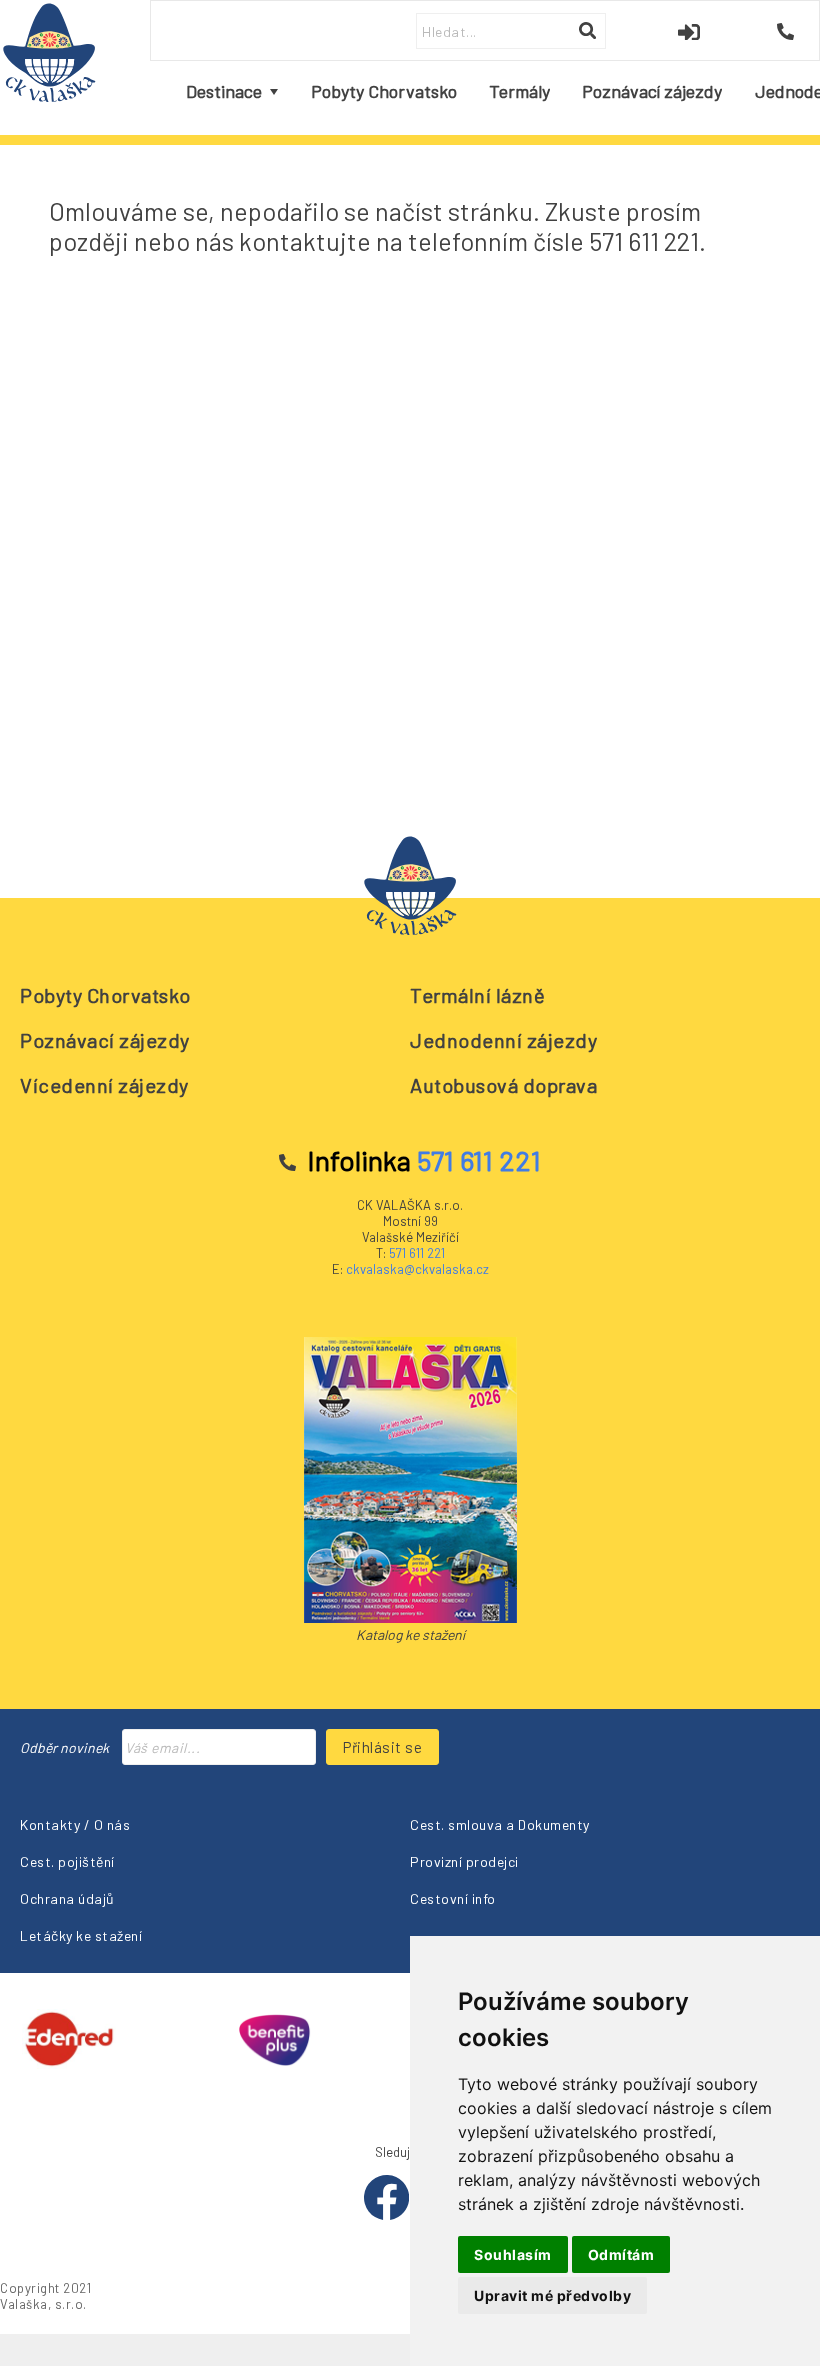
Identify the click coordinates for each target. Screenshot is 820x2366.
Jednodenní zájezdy (503, 1040)
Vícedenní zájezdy (104, 1085)
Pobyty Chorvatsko (105, 995)
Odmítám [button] (621, 2254)
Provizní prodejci (464, 1861)
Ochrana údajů (67, 1898)
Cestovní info (453, 1898)
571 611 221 (417, 1253)
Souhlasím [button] (513, 2254)
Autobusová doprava (503, 1085)
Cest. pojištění (67, 1861)
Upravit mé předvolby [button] (552, 2295)
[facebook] (388, 2215)
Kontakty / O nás (75, 1824)
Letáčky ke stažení (81, 1935)
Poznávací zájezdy (105, 1040)
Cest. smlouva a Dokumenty (500, 1824)
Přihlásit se (382, 1747)
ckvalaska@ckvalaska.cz (417, 1269)
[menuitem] (232, 92)
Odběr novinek (64, 1747)
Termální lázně (477, 995)
